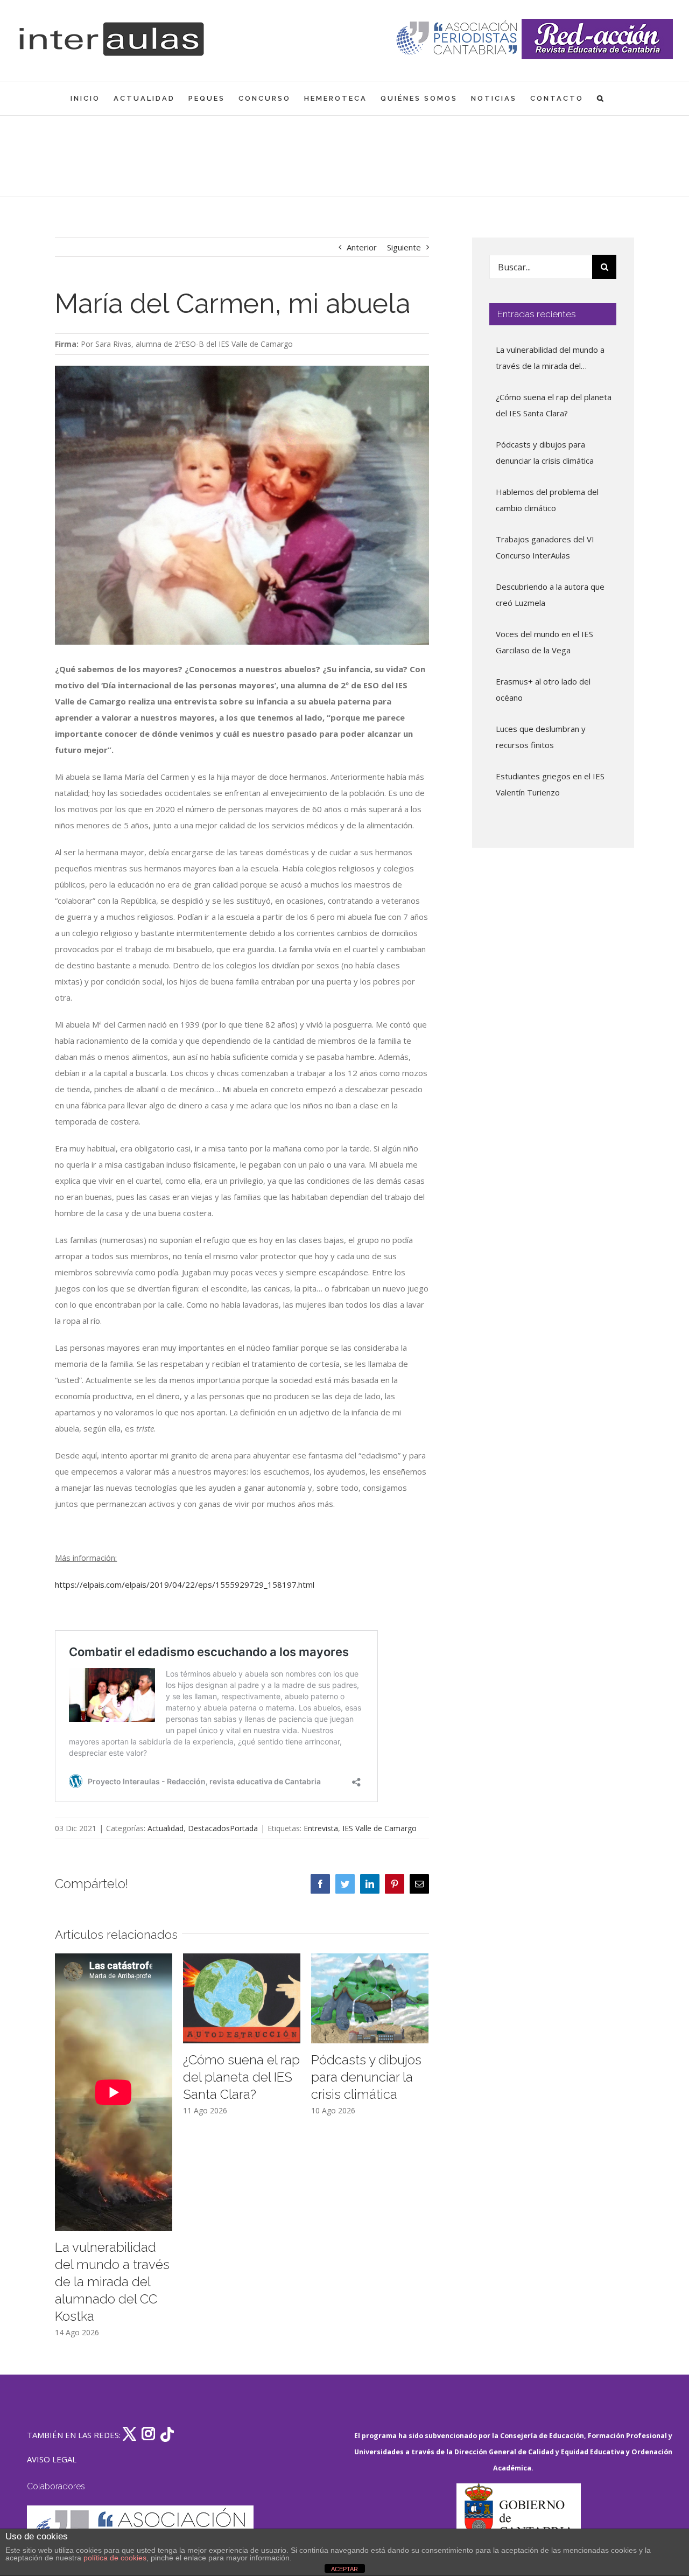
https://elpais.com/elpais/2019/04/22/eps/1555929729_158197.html (185, 1584)
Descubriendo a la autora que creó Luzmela (550, 595)
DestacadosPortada (223, 1828)
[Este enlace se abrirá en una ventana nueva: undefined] (458, 39)
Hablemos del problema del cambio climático (547, 500)
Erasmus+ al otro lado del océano (543, 689)
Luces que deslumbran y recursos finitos (541, 737)
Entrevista (321, 1828)
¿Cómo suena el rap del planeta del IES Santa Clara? (241, 2077)
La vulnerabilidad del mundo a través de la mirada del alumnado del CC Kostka (112, 2282)
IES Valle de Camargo (379, 1828)
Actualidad (166, 1828)
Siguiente (404, 247)
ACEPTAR (344, 2569)
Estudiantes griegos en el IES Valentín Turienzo (550, 784)
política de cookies (115, 2558)
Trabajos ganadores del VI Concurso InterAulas (545, 547)
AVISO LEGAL (52, 2459)
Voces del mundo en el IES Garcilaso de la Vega (544, 642)
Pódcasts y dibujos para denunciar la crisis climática (366, 2077)
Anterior (362, 247)
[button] (601, 98)
